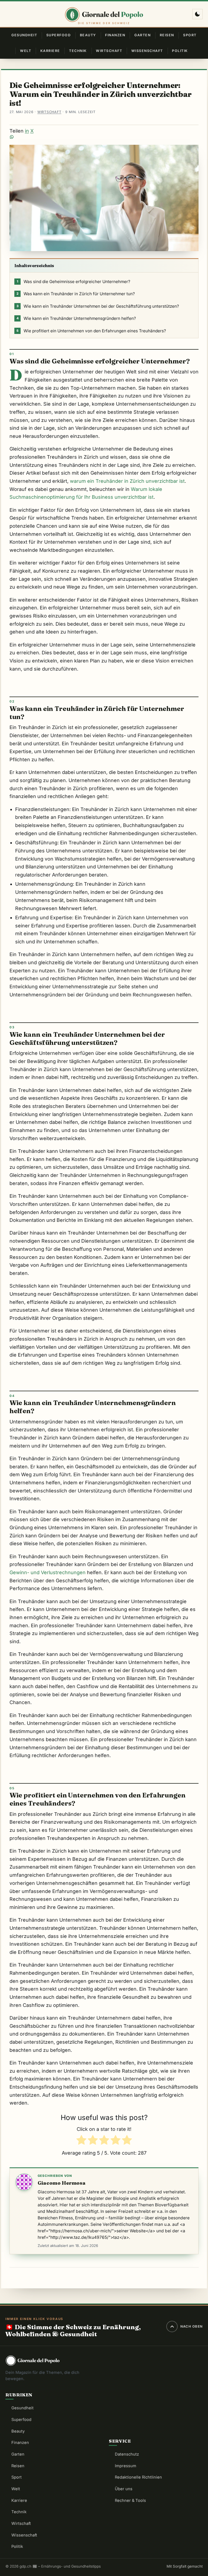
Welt (26, 51)
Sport (190, 35)
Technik (78, 51)
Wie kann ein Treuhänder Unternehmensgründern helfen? (76, 318)
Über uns (124, 2489)
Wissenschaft (147, 51)
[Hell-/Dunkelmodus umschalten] (197, 14)
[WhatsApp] (104, 137)
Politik (180, 51)
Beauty (88, 35)
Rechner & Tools (130, 2500)
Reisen (167, 35)
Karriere (50, 51)
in (27, 131)
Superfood (58, 35)
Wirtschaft (109, 51)
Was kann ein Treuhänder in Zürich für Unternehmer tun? (76, 294)
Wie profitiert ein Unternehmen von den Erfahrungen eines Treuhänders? (91, 331)
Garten (142, 35)
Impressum (126, 2466)
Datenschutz (127, 2454)
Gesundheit (24, 35)
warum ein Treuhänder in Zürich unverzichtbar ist (127, 481)
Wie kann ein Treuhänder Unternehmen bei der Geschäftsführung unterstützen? (98, 306)
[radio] (81, 2141)
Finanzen (115, 35)
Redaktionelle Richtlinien (138, 2477)
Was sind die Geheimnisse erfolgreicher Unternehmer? (74, 282)
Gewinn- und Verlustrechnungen (48, 1572)
